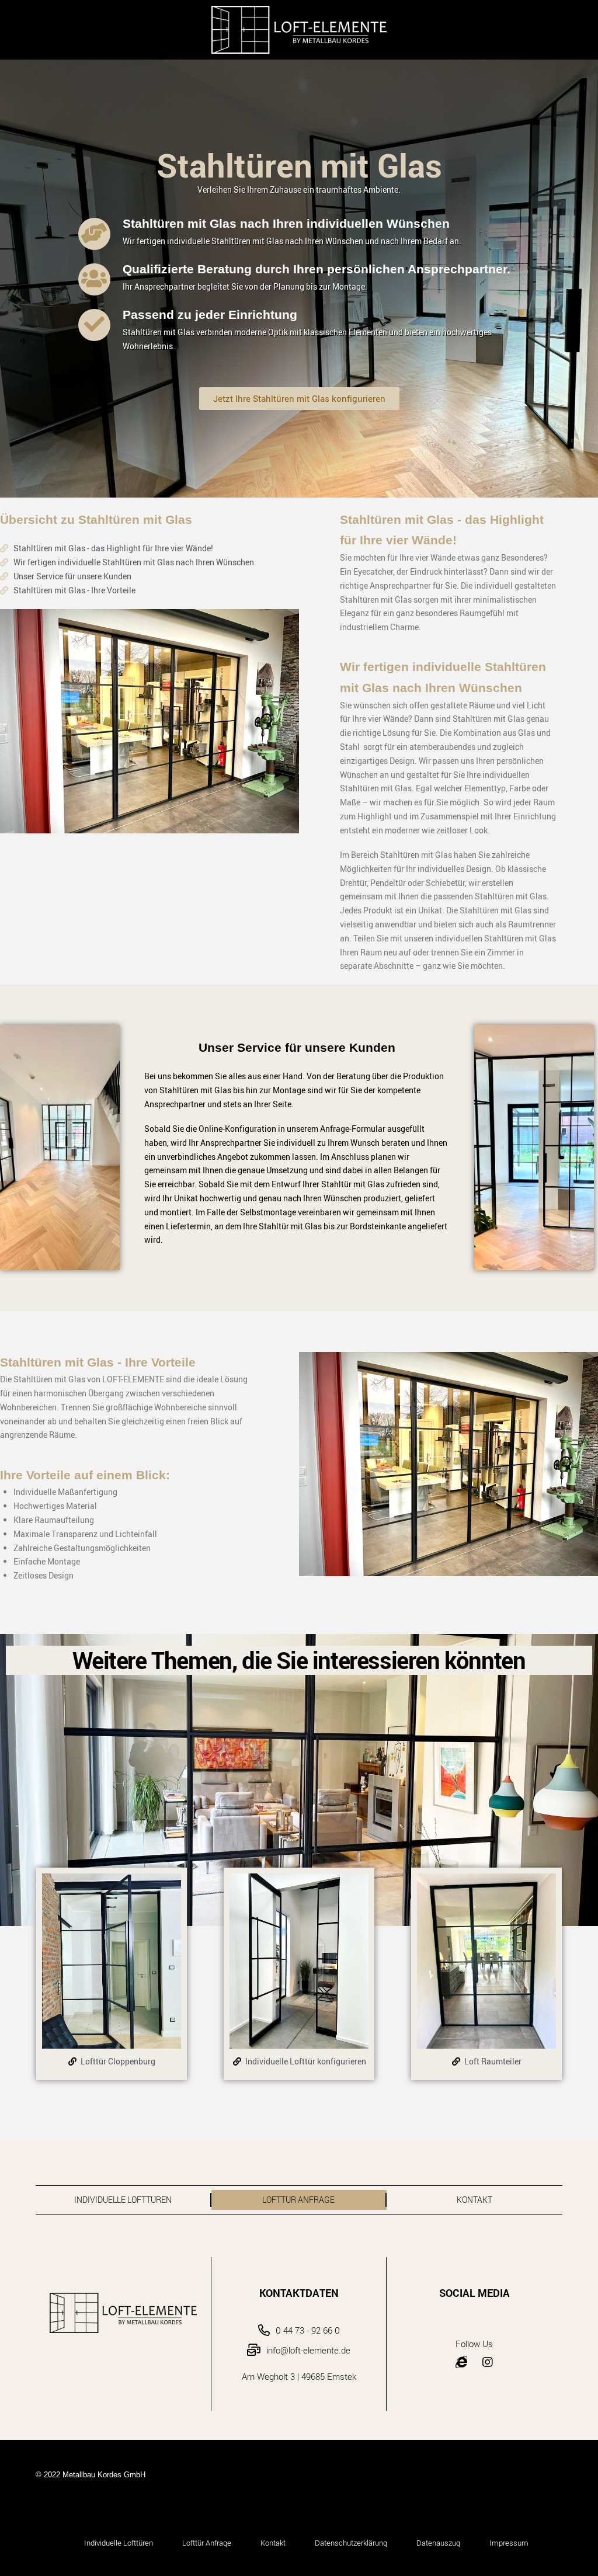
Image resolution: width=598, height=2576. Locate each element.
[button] (299, 399)
